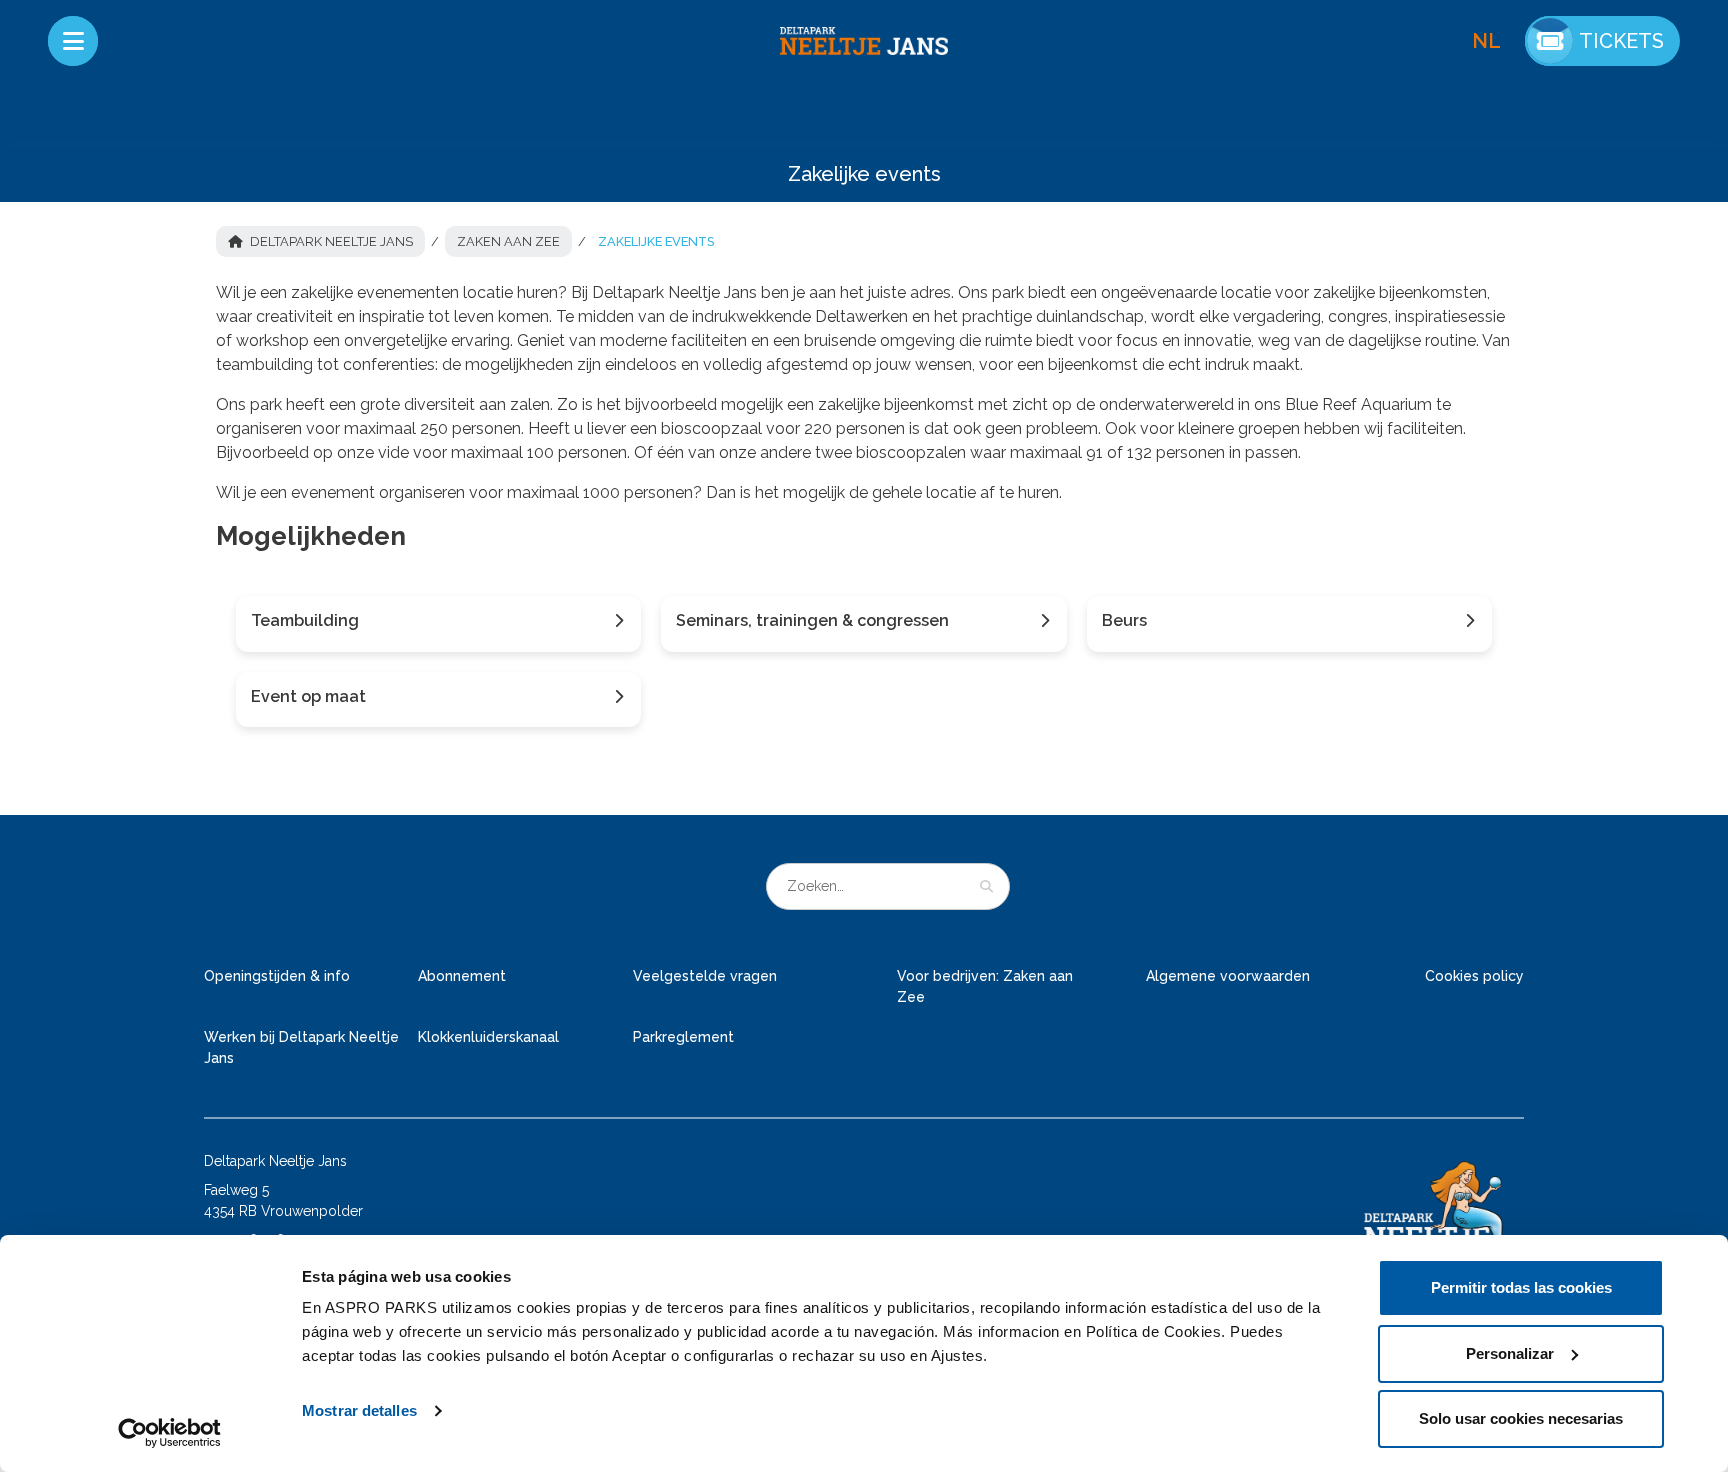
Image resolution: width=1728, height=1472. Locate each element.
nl (1486, 41)
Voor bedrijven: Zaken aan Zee (985, 986)
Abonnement (462, 976)
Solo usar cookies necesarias (1521, 1418)
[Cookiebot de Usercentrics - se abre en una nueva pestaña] (169, 1433)
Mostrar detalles (359, 1410)
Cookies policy (1474, 976)
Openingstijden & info (277, 976)
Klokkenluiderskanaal (488, 1037)
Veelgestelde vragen (705, 976)
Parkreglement (683, 1037)
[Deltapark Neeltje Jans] (864, 41)
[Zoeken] (986, 886)
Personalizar (1510, 1353)
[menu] (73, 41)
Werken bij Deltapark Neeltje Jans (301, 1047)
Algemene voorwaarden (1228, 976)
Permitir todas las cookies (1521, 1287)
